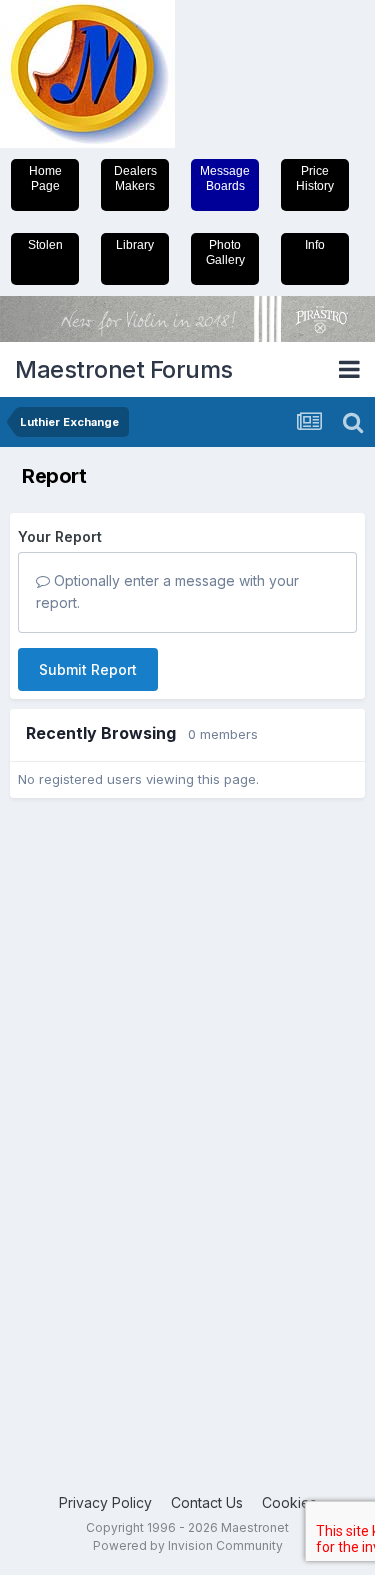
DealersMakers (135, 178)
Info (315, 245)
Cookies (289, 1502)
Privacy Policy (105, 1502)
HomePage (45, 178)
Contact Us (207, 1502)
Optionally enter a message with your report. (167, 591)
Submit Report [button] (88, 669)
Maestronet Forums (124, 369)
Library (135, 245)
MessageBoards (225, 178)
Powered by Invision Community (188, 1545)
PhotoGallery (225, 252)
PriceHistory (315, 178)
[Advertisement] (90, 1118)
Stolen (45, 245)
